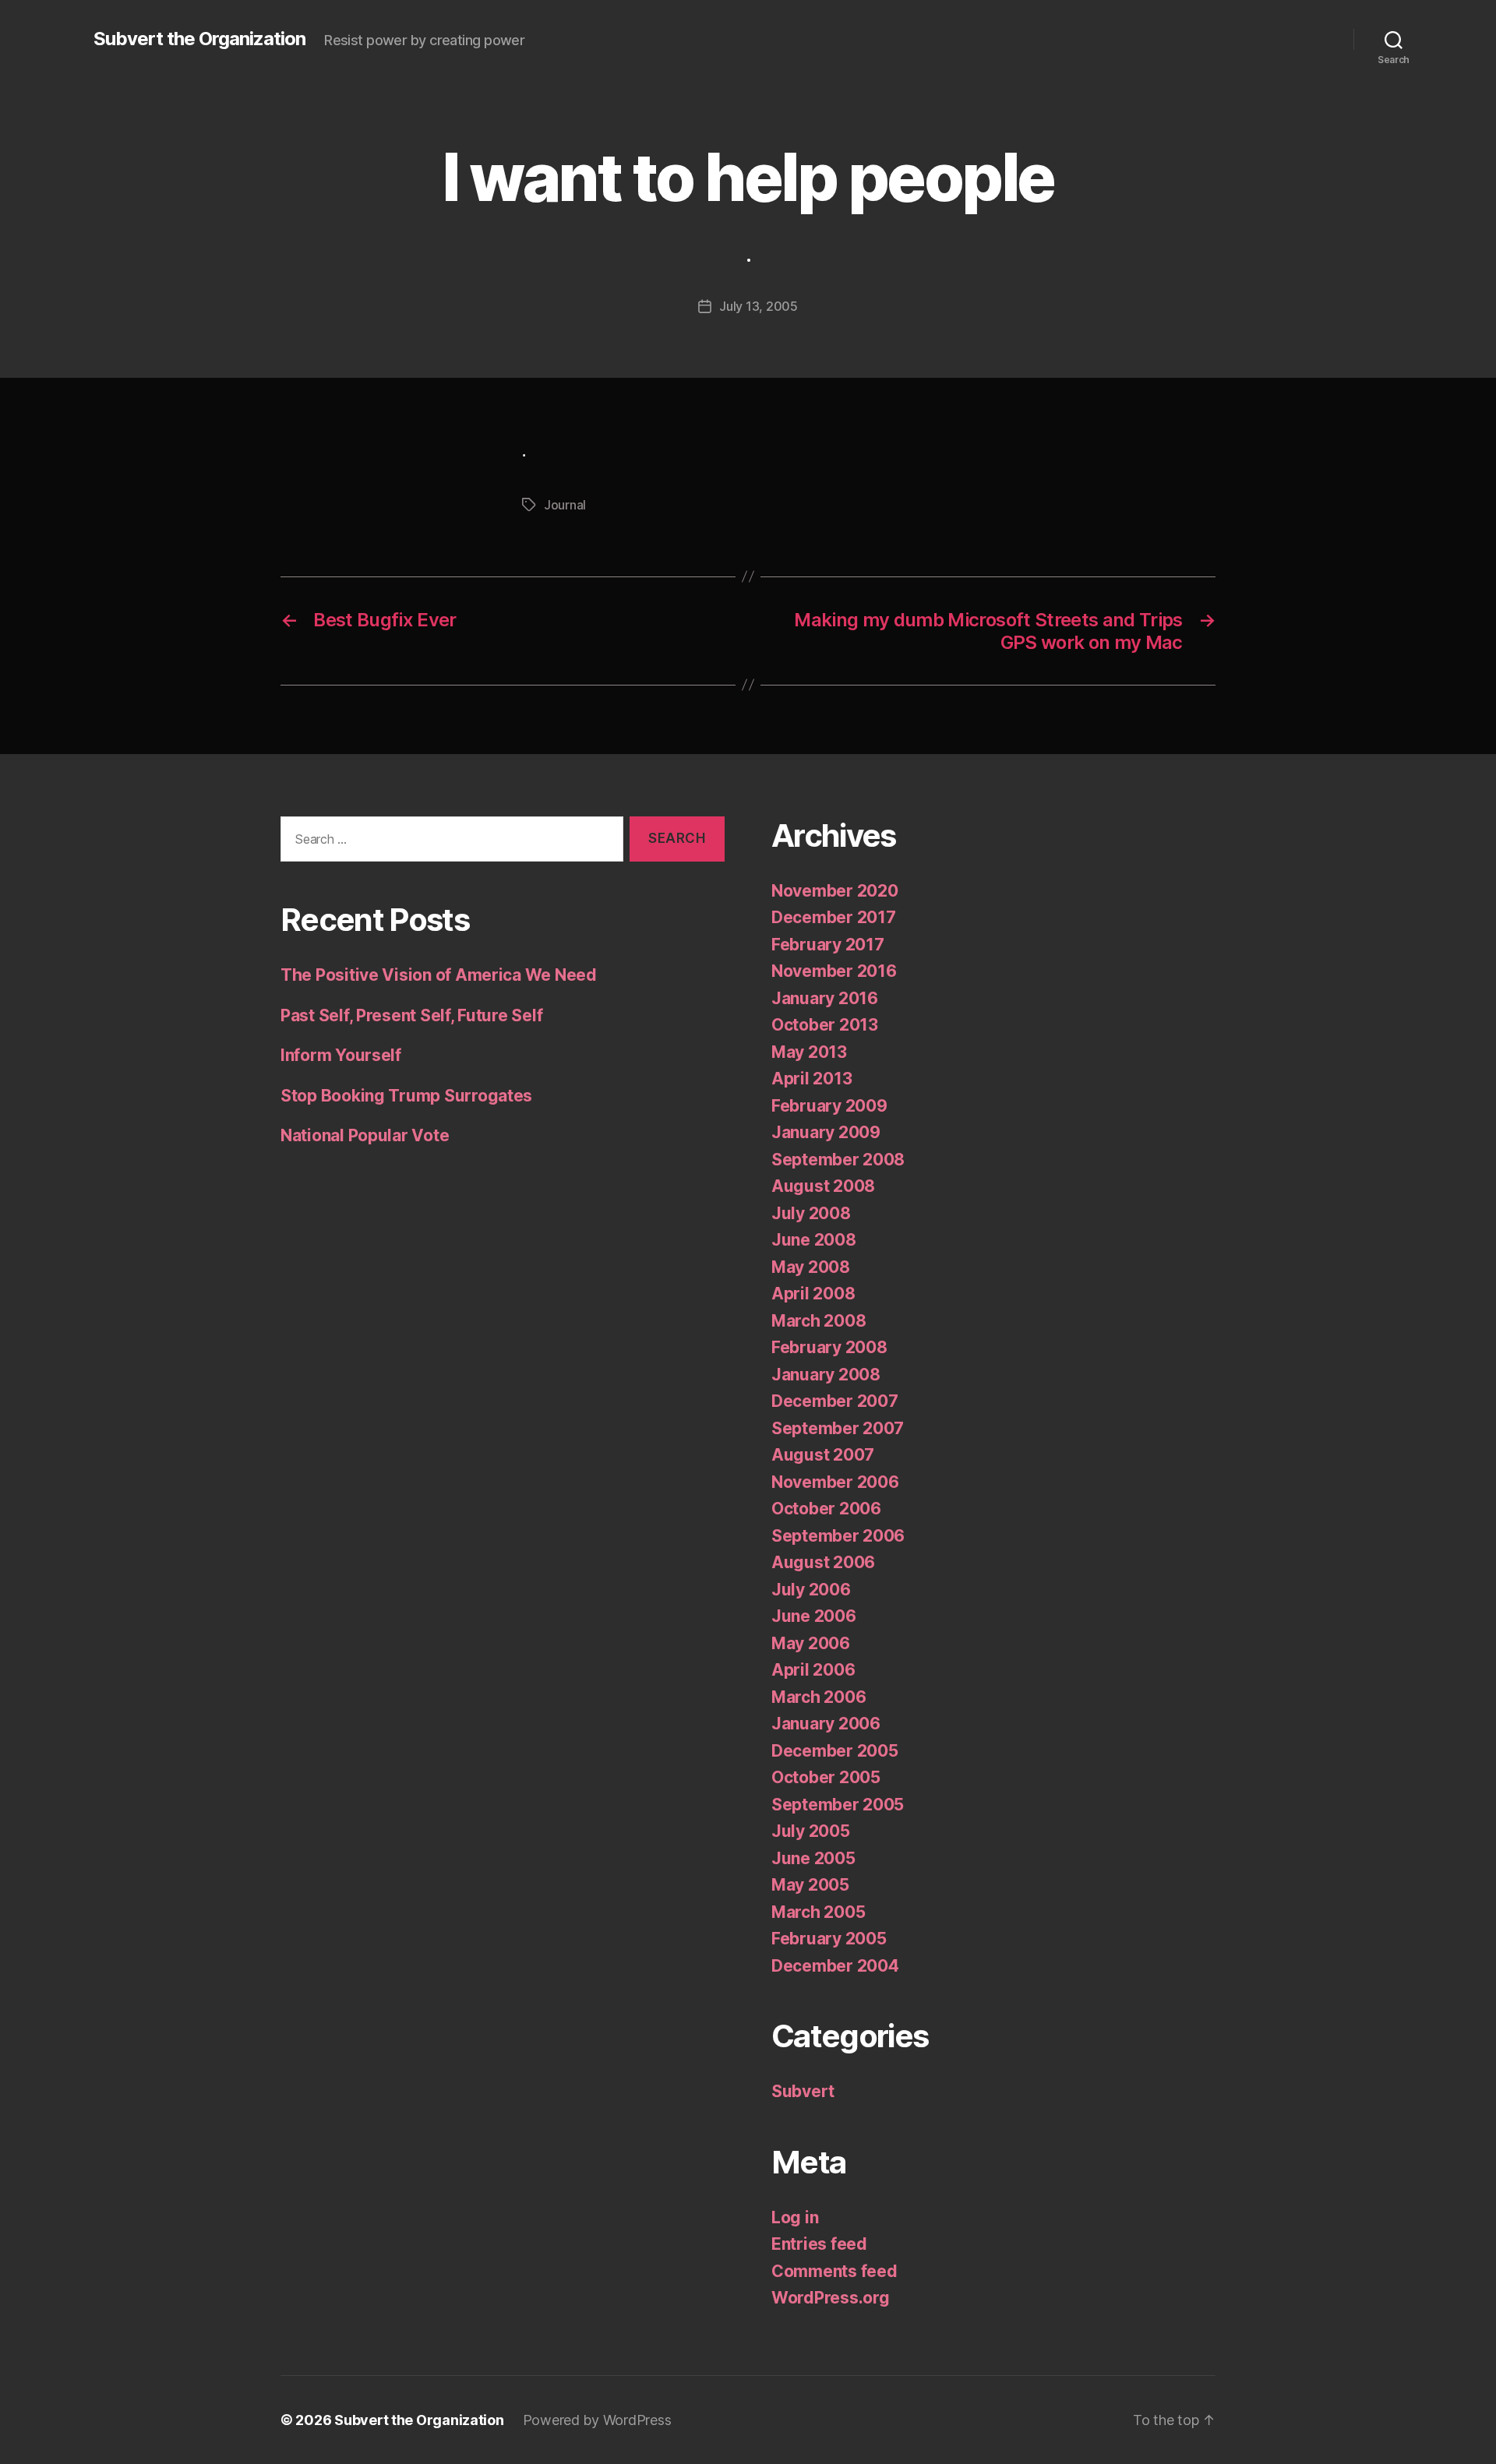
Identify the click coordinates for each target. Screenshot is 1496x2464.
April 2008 (813, 1294)
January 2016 (825, 998)
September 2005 (838, 1805)
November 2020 (835, 891)
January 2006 (826, 1724)
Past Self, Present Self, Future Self (411, 1015)
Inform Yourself (341, 1055)
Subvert (803, 2091)
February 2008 (829, 1347)
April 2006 (813, 1670)
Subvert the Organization (199, 39)
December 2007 (835, 1401)
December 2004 (835, 1966)
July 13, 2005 (759, 306)
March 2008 (819, 1321)
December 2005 (835, 1751)
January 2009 (826, 1132)
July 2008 (811, 1213)
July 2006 (811, 1590)
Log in (795, 2217)
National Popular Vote (365, 1135)
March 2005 (818, 1912)
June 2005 (813, 1858)
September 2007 (838, 1428)
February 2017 (828, 945)
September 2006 (838, 1536)
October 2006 (826, 1509)
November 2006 (835, 1482)
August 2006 (823, 1562)
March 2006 (819, 1697)
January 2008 (826, 1375)
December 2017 (834, 917)
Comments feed (834, 2271)
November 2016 (834, 971)
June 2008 (814, 1240)
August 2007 (823, 1455)
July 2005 (811, 1831)
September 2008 (838, 1160)
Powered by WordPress (597, 2420)
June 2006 (814, 1616)
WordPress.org (831, 2298)
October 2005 (826, 1777)
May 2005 (810, 1885)
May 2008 (811, 1267)
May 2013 (809, 1052)
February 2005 (829, 1939)
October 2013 (825, 1025)
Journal (565, 505)
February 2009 (829, 1106)
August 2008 (823, 1186)
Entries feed (819, 2244)
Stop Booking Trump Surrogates (406, 1096)
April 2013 (812, 1079)
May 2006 (811, 1643)
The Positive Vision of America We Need (439, 975)
